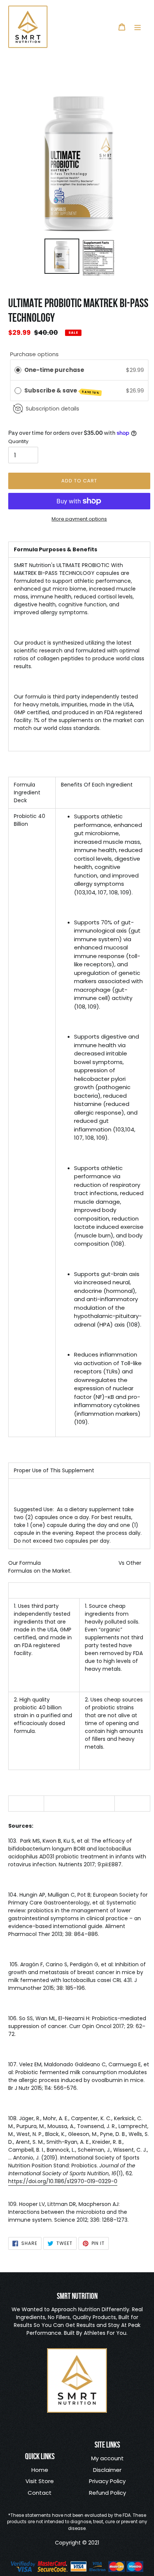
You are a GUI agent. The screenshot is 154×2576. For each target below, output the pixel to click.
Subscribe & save (62, 391)
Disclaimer (107, 2470)
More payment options (79, 519)
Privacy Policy (107, 2481)
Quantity (18, 441)
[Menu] (138, 27)
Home (40, 2470)
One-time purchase (54, 370)
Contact (40, 2493)
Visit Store (40, 2481)
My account (107, 2458)
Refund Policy (107, 2493)
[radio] (18, 370)
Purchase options (34, 354)
